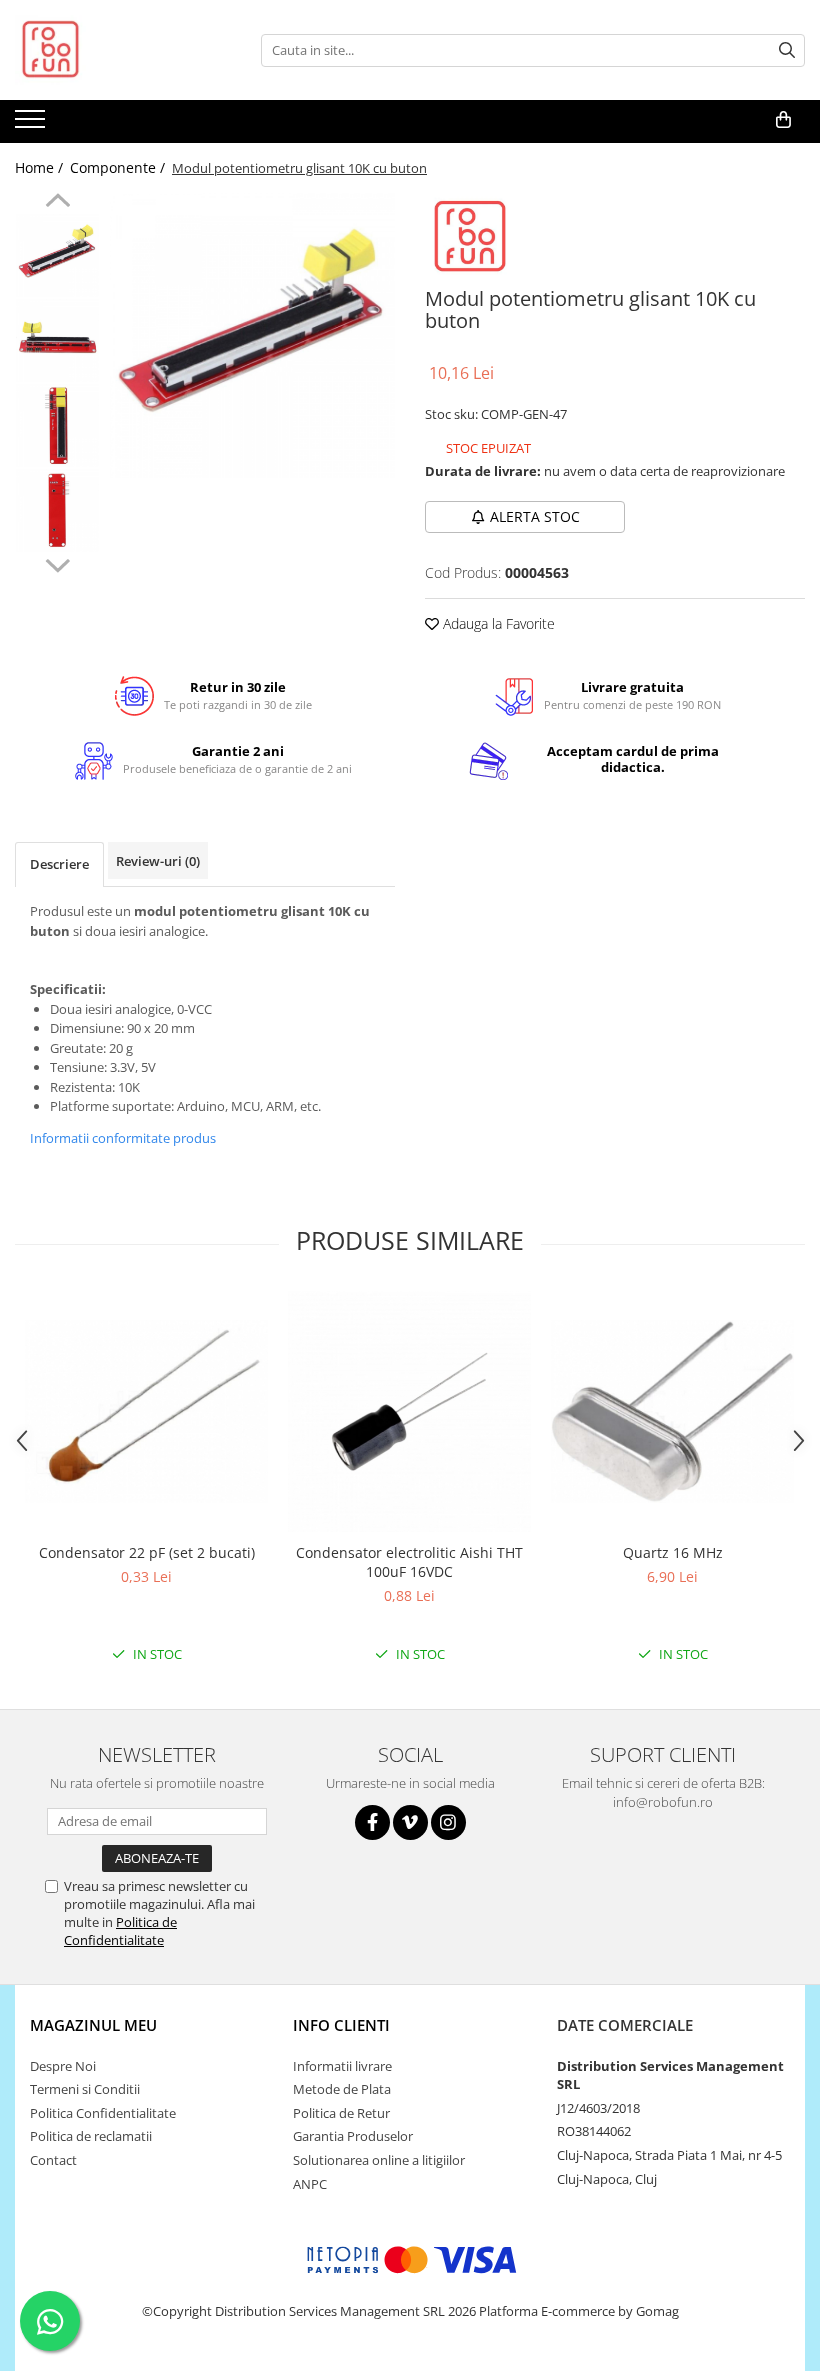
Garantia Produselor (353, 2136)
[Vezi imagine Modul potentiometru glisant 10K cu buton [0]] (57, 255)
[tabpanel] (252, 335)
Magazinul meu (93, 2025)
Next (57, 563)
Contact (53, 2160)
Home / (41, 167)
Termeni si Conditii (85, 2089)
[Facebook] (372, 1822)
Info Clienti (341, 2025)
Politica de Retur (341, 2113)
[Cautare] (787, 50)
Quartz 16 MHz (673, 1552)
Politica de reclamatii (91, 2136)
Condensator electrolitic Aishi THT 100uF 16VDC (409, 1562)
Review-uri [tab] (158, 861)
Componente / (119, 167)
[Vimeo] (410, 1822)
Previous (57, 203)
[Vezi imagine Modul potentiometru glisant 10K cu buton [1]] (57, 340)
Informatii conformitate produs (123, 1138)
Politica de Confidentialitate (120, 1931)
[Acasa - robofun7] (115, 50)
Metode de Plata (342, 2089)
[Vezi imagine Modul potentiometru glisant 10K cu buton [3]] (57, 510)
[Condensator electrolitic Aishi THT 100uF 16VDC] (409, 1411)
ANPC (310, 2184)
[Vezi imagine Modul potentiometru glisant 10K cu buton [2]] (57, 425)
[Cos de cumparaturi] (783, 120)
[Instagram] (448, 1822)
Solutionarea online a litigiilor (379, 2160)
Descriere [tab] (59, 864)
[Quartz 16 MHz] (672, 1411)
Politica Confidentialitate (103, 2113)
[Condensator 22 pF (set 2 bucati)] (146, 1411)
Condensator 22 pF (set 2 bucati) (147, 1552)
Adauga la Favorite (497, 623)
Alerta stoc (535, 516)
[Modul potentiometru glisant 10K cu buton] (252, 335)
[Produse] (32, 125)
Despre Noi (63, 2066)
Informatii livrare (342, 2066)
